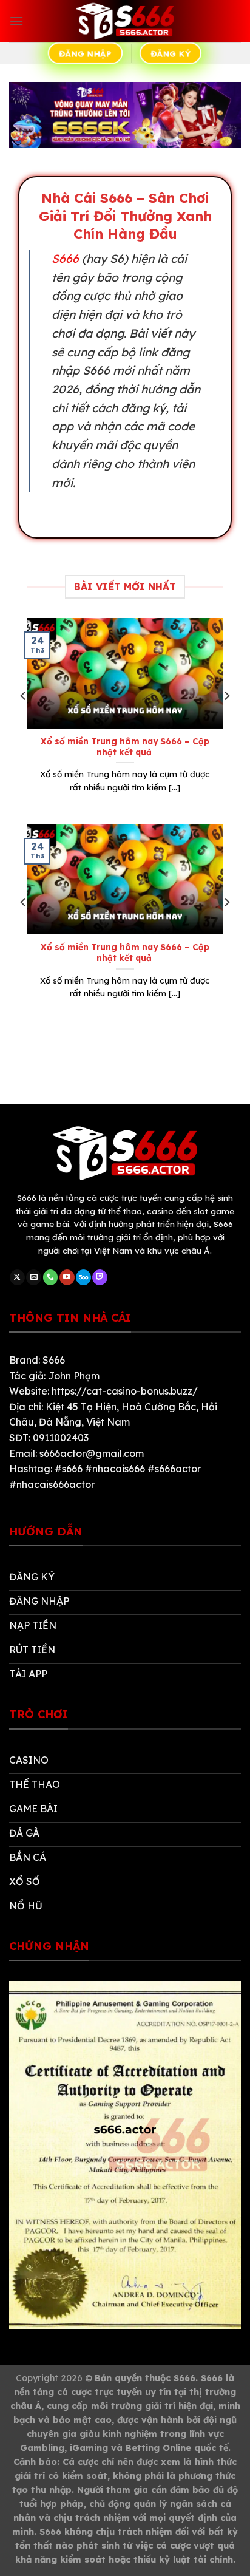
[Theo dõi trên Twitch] (100, 1277)
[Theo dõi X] (17, 1277)
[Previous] (24, 720)
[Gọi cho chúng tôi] (51, 1277)
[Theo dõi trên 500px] (83, 1277)
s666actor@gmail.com (92, 1453)
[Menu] (16, 21)
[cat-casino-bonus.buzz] (125, 21)
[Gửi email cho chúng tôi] (34, 1277)
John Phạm (74, 1376)
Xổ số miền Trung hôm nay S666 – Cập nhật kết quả (125, 746)
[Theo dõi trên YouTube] (67, 1277)
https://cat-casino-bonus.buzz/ (125, 1391)
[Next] (226, 720)
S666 (65, 259)
